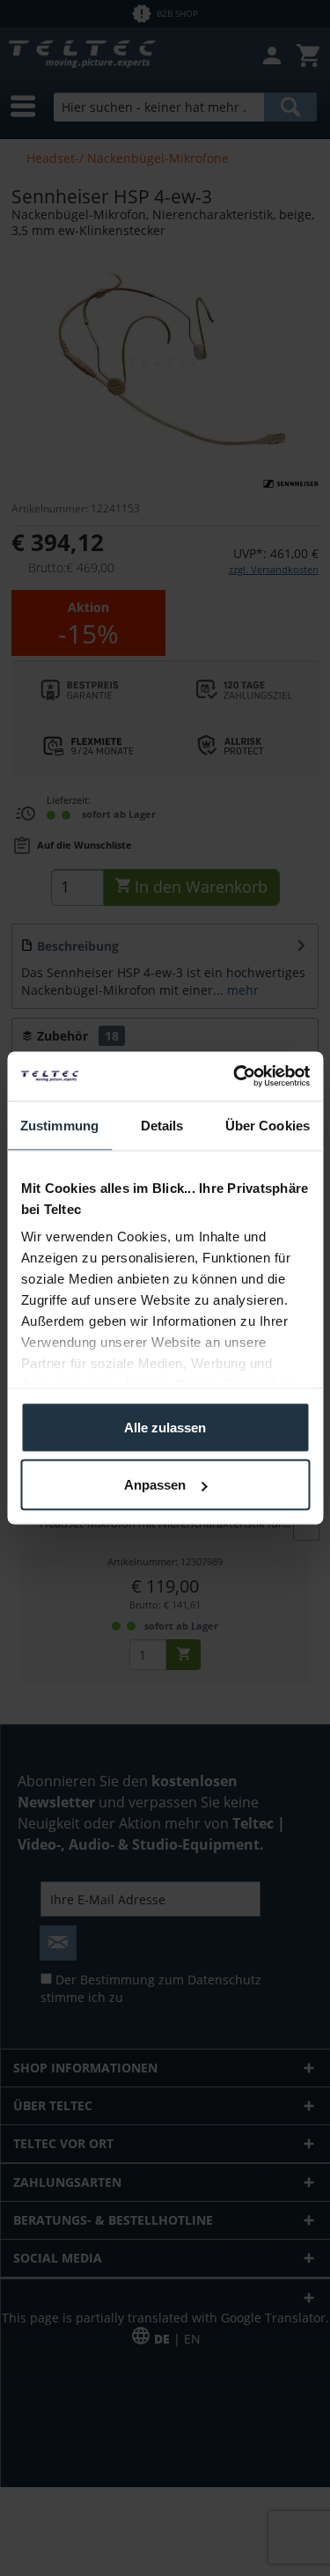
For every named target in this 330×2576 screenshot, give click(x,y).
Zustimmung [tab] (59, 1125)
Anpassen (155, 1485)
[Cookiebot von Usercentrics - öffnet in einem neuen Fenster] (235, 1077)
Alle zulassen (165, 1427)
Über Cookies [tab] (268, 1125)
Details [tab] (162, 1125)
